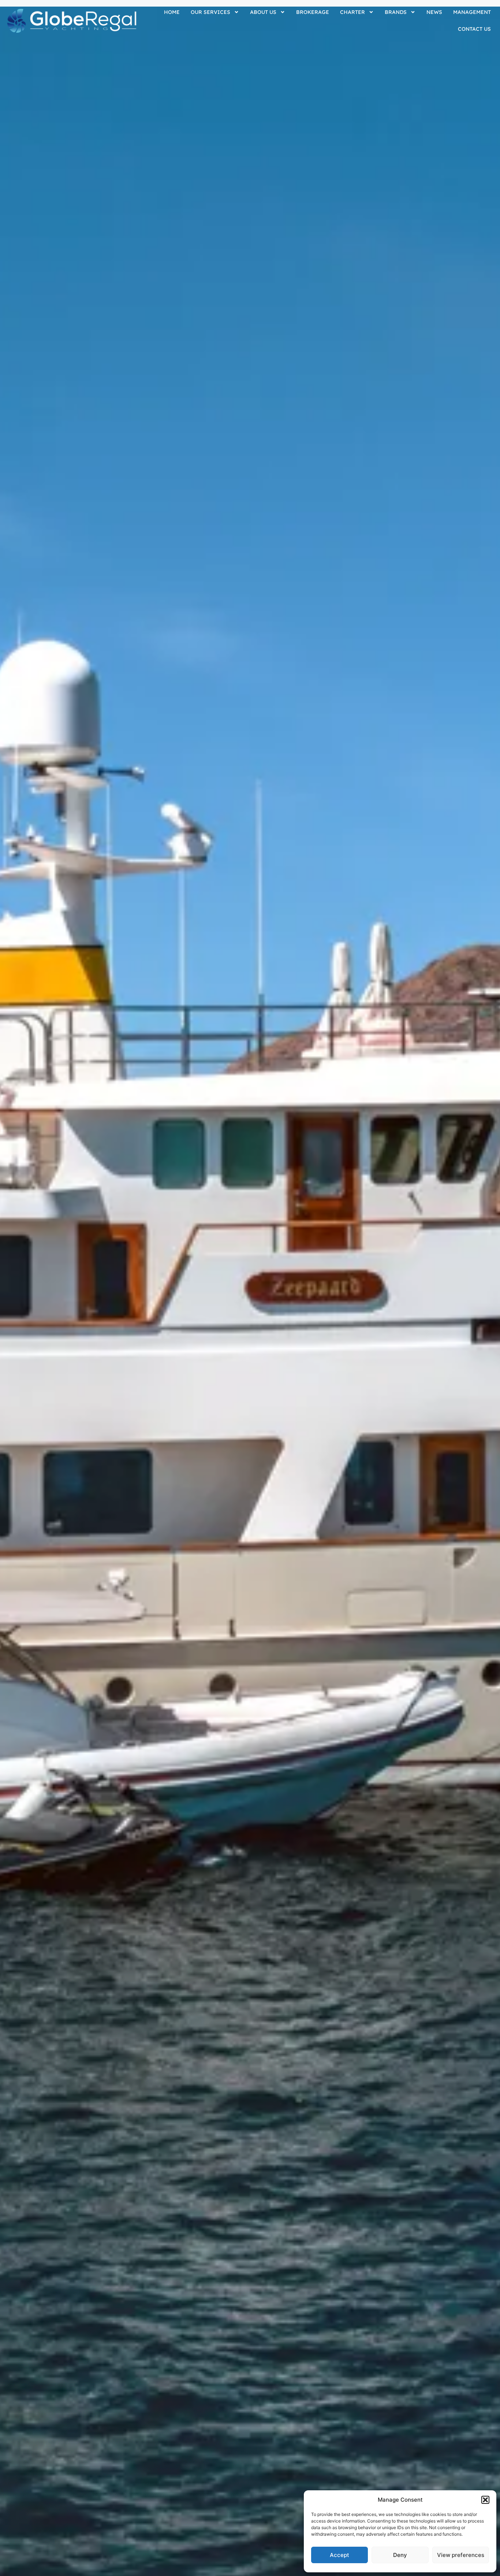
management (472, 12)
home (172, 12)
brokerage (313, 12)
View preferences (461, 2555)
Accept (339, 2555)
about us (263, 12)
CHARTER (352, 12)
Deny (400, 2555)
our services (210, 12)
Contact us (474, 29)
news (434, 12)
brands (396, 12)
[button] (485, 2500)
